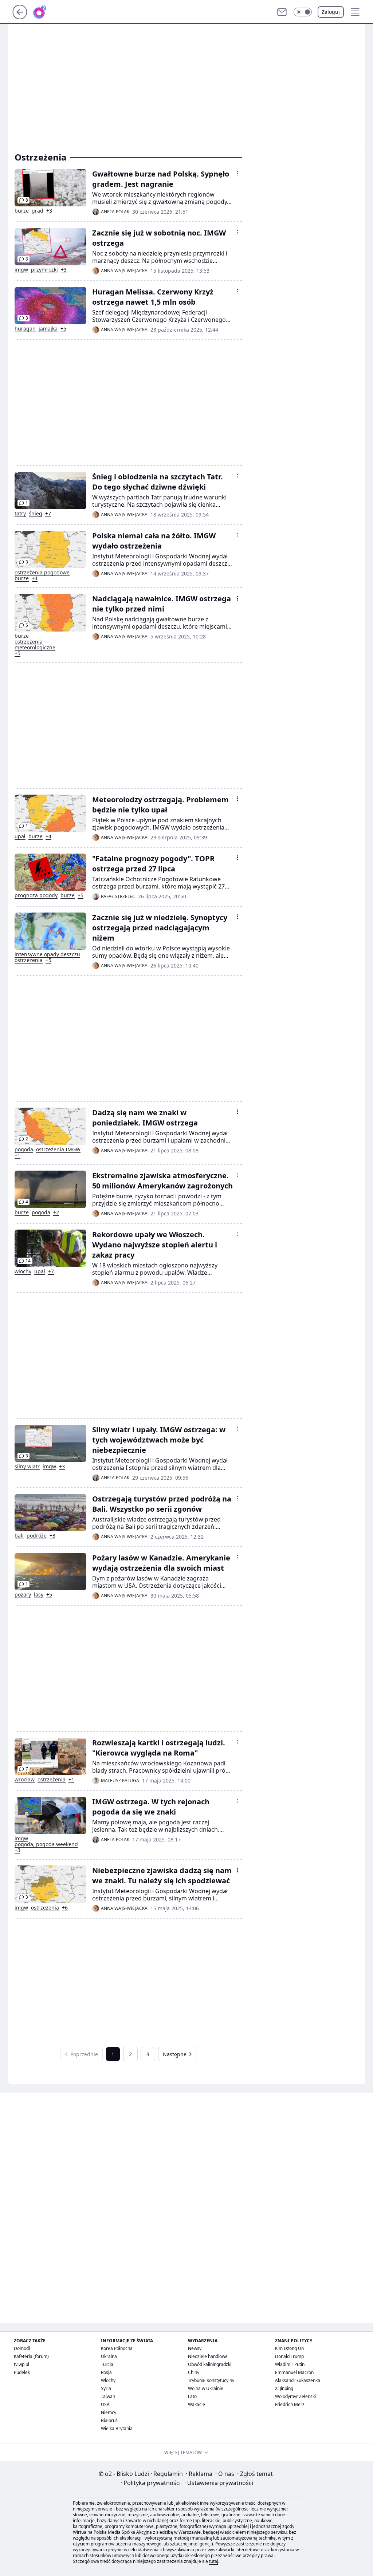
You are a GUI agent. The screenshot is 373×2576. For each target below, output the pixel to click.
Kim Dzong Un (289, 2348)
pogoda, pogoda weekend (46, 1844)
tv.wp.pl (21, 2364)
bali (19, 1536)
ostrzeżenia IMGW (58, 1149)
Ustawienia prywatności (219, 2483)
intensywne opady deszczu (47, 954)
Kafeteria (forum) (31, 2356)
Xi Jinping (284, 2388)
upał (20, 836)
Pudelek (22, 2372)
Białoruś (109, 2420)
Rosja (106, 2372)
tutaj (214, 2561)
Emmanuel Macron (294, 2372)
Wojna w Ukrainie (206, 2388)
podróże (37, 1536)
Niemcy (109, 2412)
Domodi (22, 2348)
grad (38, 211)
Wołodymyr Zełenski (295, 2396)
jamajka (48, 329)
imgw (21, 270)
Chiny (194, 2372)
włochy (23, 1271)
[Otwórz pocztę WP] (282, 12)
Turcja (107, 2364)
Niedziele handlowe (208, 2356)
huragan (25, 329)
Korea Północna (117, 2348)
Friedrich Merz (290, 2404)
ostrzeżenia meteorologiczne (35, 645)
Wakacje (197, 2404)
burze (22, 211)
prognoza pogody (36, 895)
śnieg (36, 514)
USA (105, 2404)
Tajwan (108, 2396)
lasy (39, 1595)
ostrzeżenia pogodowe (42, 573)
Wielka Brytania (117, 2428)
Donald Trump (289, 2356)
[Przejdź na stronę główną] (20, 17)
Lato (192, 2396)
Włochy (108, 2380)
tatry (20, 514)
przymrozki (44, 270)
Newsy (195, 2348)
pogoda (24, 1149)
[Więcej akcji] (237, 173)
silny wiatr (27, 1467)
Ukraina (109, 2356)
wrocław (25, 1780)
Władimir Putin (290, 2364)
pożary (23, 1595)
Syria (106, 2388)
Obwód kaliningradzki (210, 2364)
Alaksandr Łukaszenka (298, 2380)
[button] (303, 12)
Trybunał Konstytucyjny (211, 2380)
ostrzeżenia (29, 960)
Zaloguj (331, 12)
